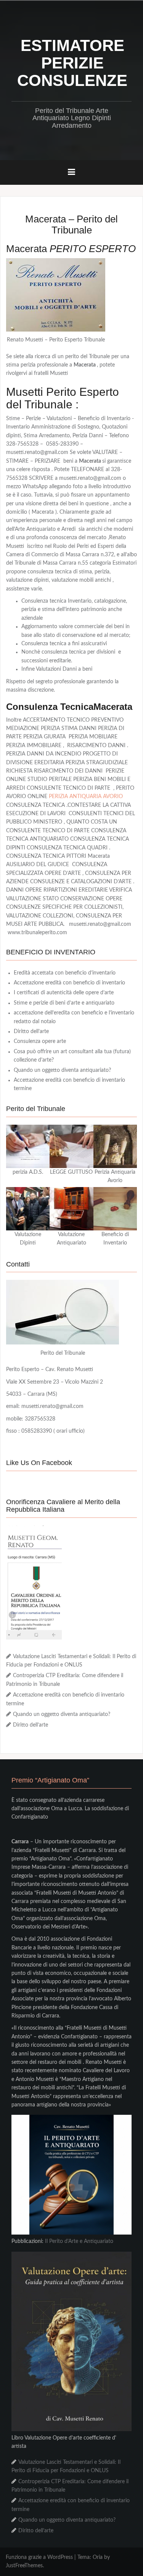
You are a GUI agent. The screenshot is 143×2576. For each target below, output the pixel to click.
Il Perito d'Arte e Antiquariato (79, 2241)
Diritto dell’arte (31, 1032)
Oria (98, 2557)
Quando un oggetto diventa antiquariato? (62, 1070)
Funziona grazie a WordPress (39, 2557)
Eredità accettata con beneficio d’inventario (65, 973)
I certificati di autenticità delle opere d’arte (64, 993)
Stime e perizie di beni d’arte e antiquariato (64, 1003)
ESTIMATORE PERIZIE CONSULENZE (72, 63)
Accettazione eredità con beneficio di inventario (69, 983)
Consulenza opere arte (40, 1041)
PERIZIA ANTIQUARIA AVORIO (86, 797)
